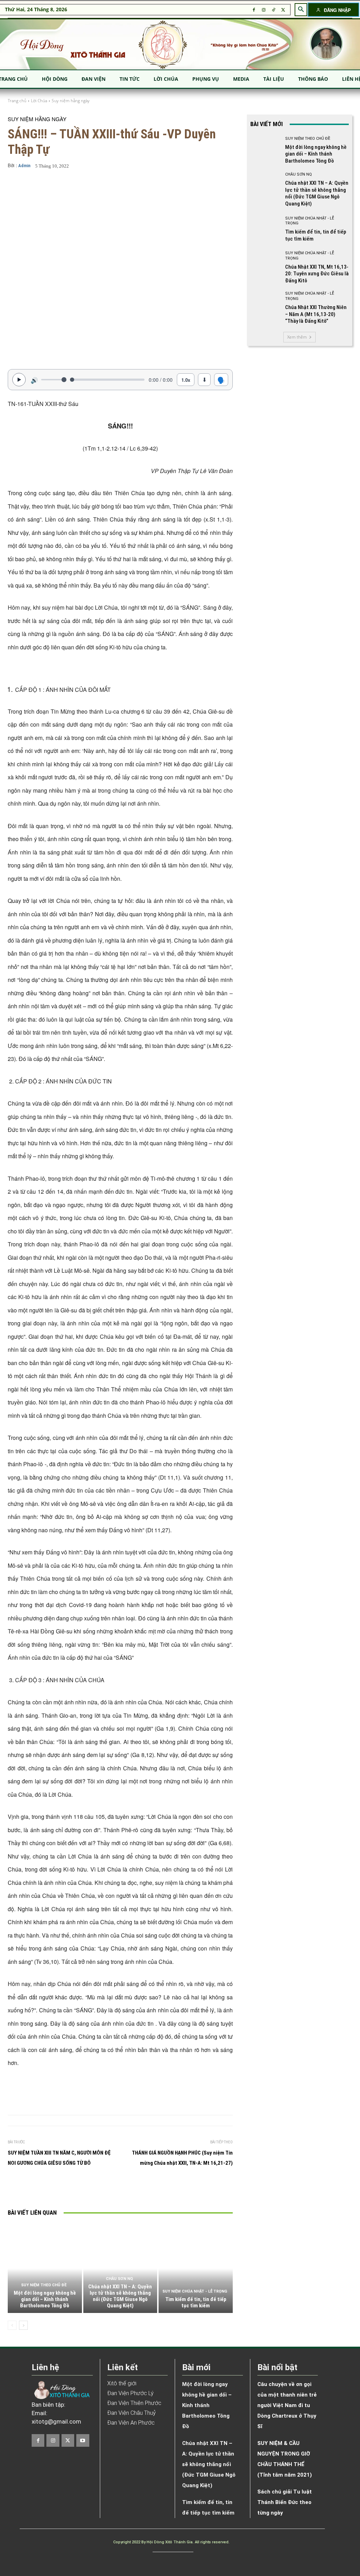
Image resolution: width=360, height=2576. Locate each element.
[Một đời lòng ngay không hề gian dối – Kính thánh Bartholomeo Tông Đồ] (45, 2269)
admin (24, 166)
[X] (283, 10)
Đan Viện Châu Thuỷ (131, 2413)
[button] (301, 9)
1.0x (186, 380)
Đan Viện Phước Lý (130, 2393)
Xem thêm (297, 337)
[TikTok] (274, 10)
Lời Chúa (39, 101)
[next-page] (23, 2325)
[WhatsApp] (123, 2189)
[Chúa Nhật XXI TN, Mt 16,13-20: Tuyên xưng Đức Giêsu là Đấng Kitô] (265, 266)
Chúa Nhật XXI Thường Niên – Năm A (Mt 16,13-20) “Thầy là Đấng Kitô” (316, 314)
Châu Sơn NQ (119, 2279)
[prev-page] (12, 2325)
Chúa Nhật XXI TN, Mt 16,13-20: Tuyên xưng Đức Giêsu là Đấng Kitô (317, 274)
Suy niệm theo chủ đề (44, 2285)
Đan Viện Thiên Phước (134, 2403)
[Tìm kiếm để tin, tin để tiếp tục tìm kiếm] (196, 2269)
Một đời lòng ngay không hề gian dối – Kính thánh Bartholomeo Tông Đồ (45, 2299)
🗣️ (221, 380)
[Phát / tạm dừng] (19, 380)
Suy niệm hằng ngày (71, 101)
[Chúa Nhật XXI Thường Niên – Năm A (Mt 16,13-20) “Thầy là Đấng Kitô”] (265, 306)
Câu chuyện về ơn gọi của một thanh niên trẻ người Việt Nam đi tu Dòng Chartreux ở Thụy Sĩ (287, 2405)
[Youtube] (83, 2440)
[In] (59, 2189)
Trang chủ (17, 101)
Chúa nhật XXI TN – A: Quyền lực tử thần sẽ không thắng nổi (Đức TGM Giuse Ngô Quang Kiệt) (120, 2296)
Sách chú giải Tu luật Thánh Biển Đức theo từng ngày (285, 2502)
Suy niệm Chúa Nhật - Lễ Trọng (195, 2291)
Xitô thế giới (122, 2383)
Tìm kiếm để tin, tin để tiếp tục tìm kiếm (196, 2302)
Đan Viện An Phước (131, 2423)
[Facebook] (254, 10)
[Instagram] (264, 10)
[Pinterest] (107, 2189)
